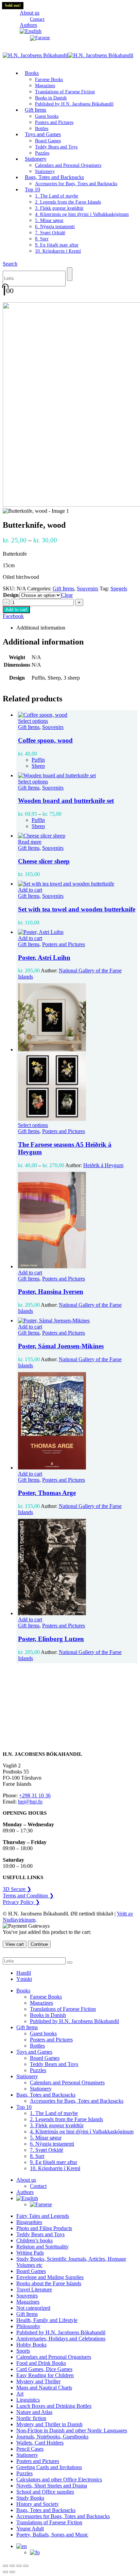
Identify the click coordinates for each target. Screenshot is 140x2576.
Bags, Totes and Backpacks (54, 177)
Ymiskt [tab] (24, 1979)
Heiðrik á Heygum (103, 1165)
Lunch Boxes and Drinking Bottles (54, 2406)
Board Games (48, 141)
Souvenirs (87, 589)
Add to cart (16, 610)
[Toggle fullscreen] (12, 2566)
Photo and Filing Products (44, 2228)
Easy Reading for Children (45, 2375)
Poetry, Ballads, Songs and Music (52, 2535)
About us (30, 13)
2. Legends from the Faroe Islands (68, 202)
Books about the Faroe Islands (49, 2283)
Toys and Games (43, 134)
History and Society (38, 2504)
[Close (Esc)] (26, 2566)
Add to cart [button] (30, 890)
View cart (15, 1944)
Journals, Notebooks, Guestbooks (52, 2437)
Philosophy (28, 2326)
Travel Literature (34, 2289)
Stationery (36, 159)
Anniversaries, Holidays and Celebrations (61, 2339)
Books (32, 73)
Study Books (30, 2498)
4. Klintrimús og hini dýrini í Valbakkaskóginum (82, 214)
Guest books (47, 116)
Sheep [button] (38, 766)
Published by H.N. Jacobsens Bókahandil (74, 104)
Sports (23, 2351)
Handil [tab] (24, 1973)
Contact (38, 2186)
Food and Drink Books (41, 2363)
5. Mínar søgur (49, 220)
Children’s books (34, 2240)
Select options (33, 721)
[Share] (19, 2566)
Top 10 (32, 189)
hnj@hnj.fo (30, 1802)
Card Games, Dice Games (44, 2369)
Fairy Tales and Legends (43, 2216)
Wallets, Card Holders (40, 2443)
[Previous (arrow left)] (5, 2572)
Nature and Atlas (34, 2412)
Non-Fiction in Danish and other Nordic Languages (72, 2430)
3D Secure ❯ (17, 1889)
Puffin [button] (38, 760)
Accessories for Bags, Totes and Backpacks (76, 184)
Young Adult (30, 2529)
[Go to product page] (77, 715)
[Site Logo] (68, 55)
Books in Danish (51, 98)
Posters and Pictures (54, 122)
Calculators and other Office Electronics (59, 2479)
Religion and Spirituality (42, 2247)
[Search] (70, 274)
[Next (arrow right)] (12, 2572)
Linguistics (28, 2400)
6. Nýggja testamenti (55, 227)
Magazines (45, 86)
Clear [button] (67, 595)
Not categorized (33, 2308)
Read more (30, 842)
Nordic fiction (31, 2418)
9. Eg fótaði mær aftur (57, 245)
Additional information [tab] (41, 628)
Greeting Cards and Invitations (49, 2467)
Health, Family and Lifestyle (47, 2320)
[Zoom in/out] (5, 2566)
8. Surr (42, 239)
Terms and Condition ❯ (28, 1896)
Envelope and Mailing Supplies (50, 2277)
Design (11, 595)
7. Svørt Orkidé (50, 233)
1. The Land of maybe (57, 196)
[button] (10, 264)
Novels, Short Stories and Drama (52, 2486)
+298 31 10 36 (35, 1795)
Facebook (13, 616)
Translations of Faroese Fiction (65, 92)
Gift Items (36, 110)
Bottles (37, 2046)
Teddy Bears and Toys (56, 147)
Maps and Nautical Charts (44, 2388)
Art (20, 2394)
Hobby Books (31, 2345)
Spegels (119, 589)
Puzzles (38, 2070)
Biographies (29, 2222)
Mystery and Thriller (38, 2381)
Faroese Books (49, 79)
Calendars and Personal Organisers (68, 165)
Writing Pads (30, 2253)
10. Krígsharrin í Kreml (58, 251)
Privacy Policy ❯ (21, 1902)
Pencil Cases (30, 2449)
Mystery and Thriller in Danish (49, 2424)
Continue (39, 1944)
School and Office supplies (45, 2492)
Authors (25, 2192)
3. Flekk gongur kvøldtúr (59, 208)
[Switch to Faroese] (40, 38)
